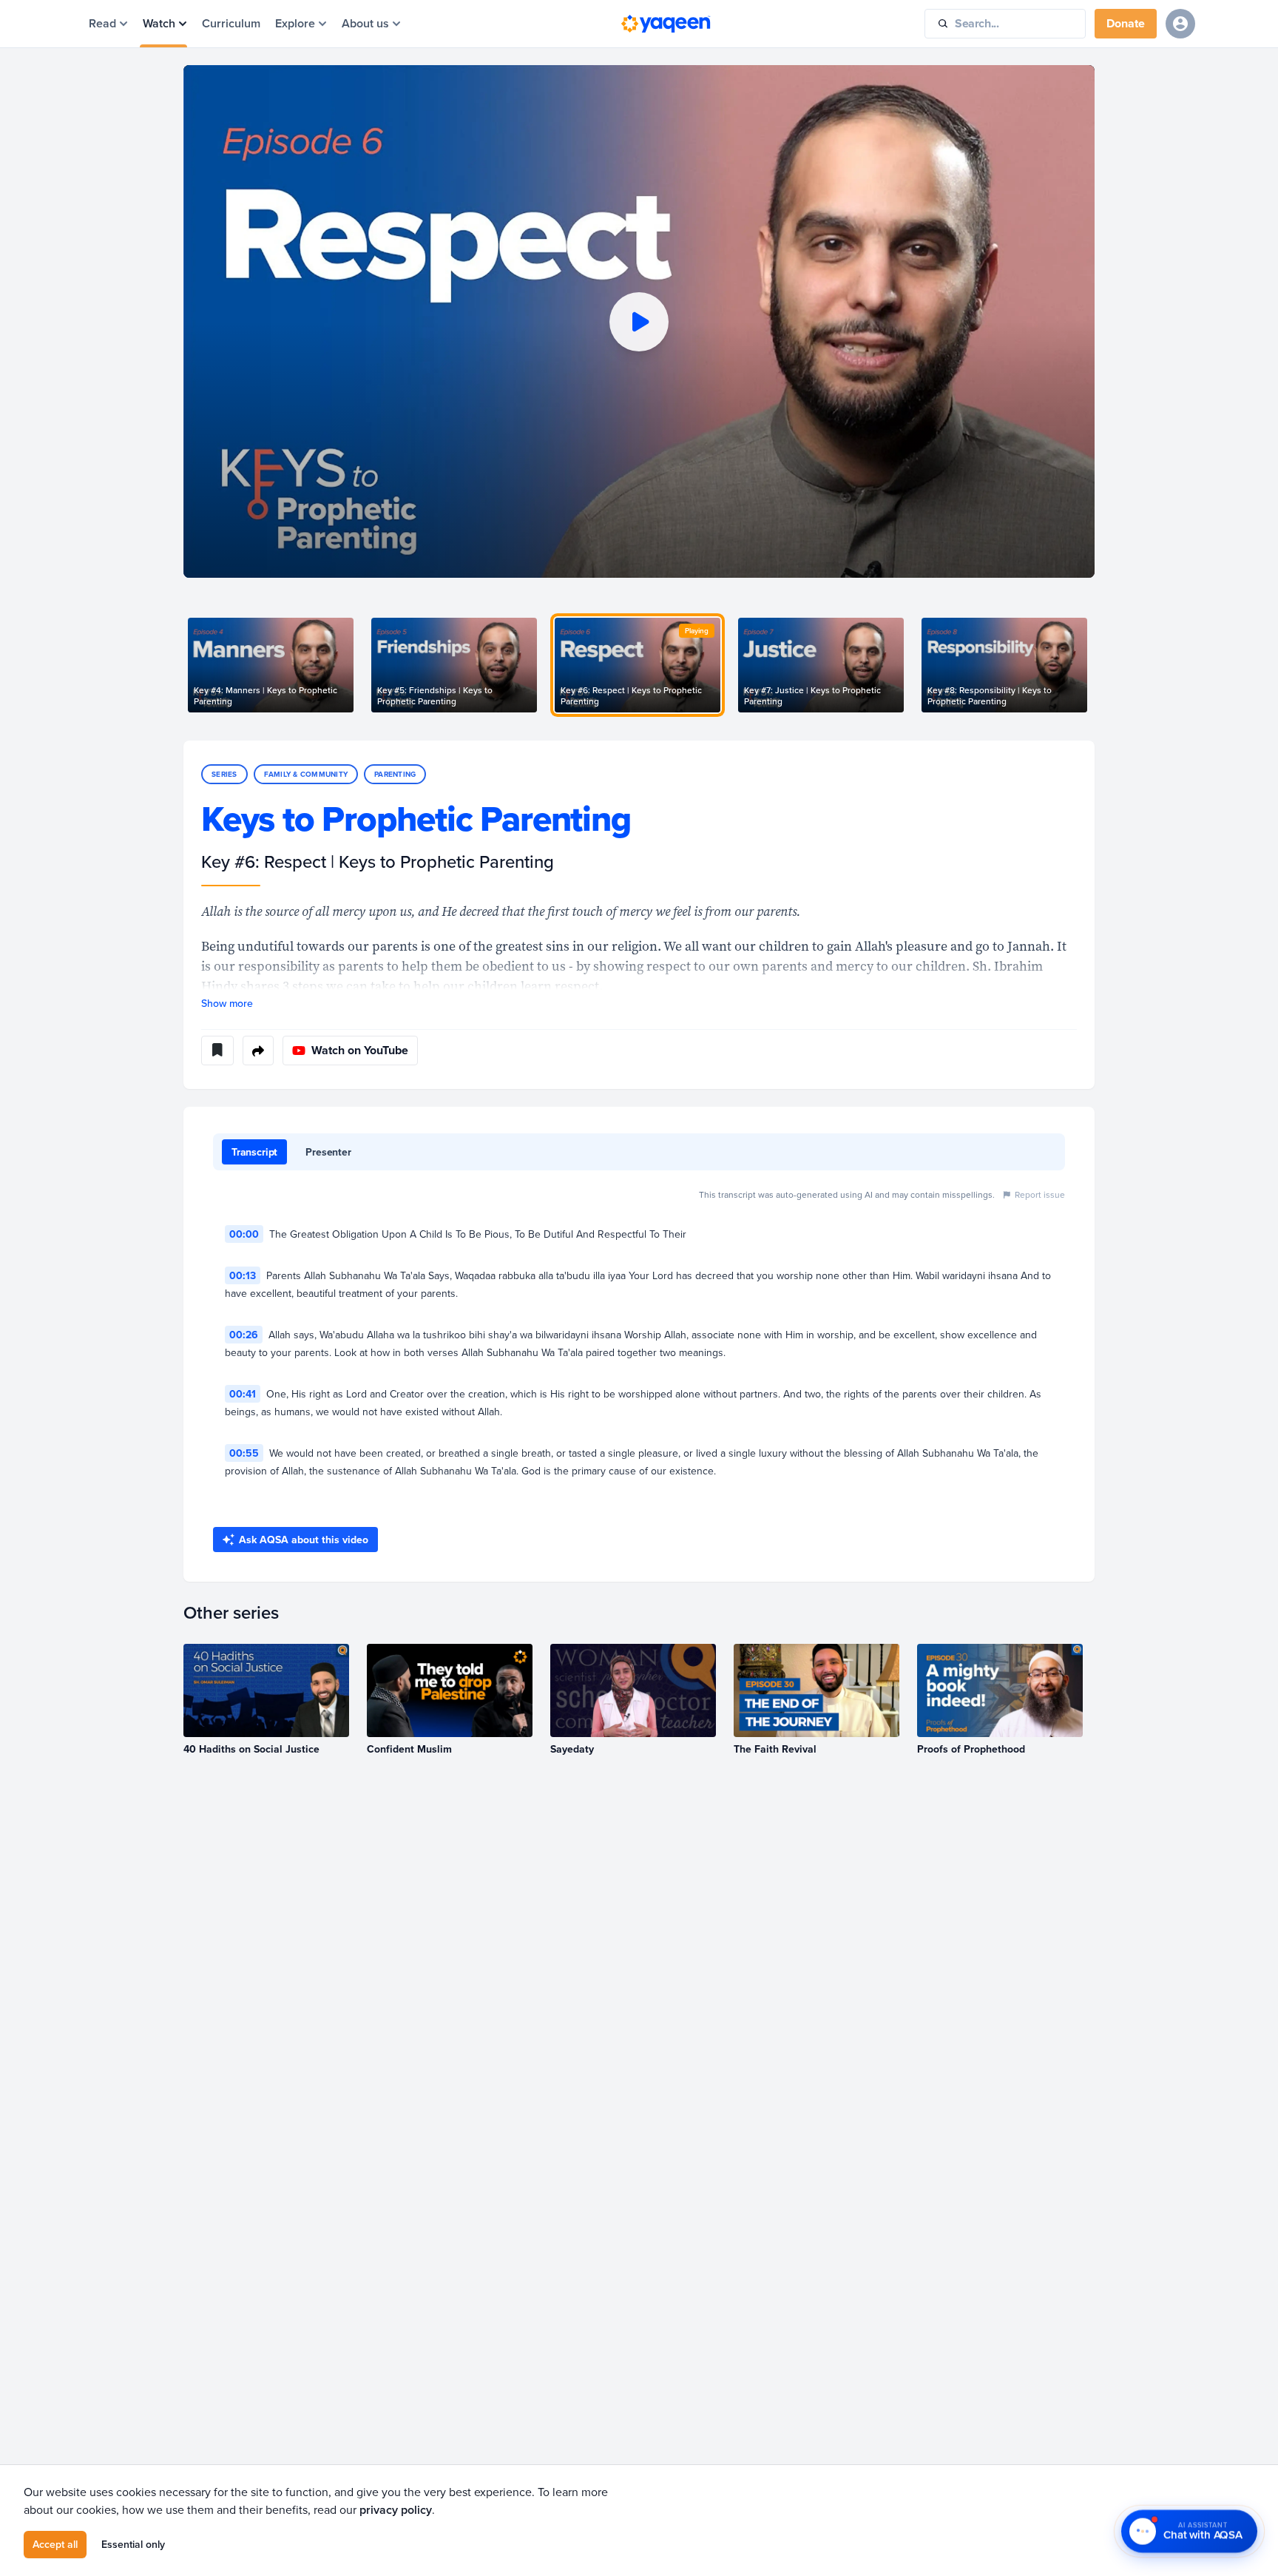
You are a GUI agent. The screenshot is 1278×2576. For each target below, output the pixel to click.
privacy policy (396, 2510)
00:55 (244, 1453)
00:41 (243, 1394)
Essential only (133, 2544)
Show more (227, 1003)
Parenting (395, 774)
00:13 (243, 1275)
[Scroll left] (183, 665)
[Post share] (258, 1051)
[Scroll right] (1095, 665)
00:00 (244, 1234)
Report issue (1040, 1194)
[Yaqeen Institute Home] (666, 24)
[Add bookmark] (217, 1051)
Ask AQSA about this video (304, 1540)
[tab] (254, 1152)
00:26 (244, 1335)
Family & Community (306, 774)
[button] (639, 321)
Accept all (55, 2544)
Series (224, 774)
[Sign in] (1180, 24)
